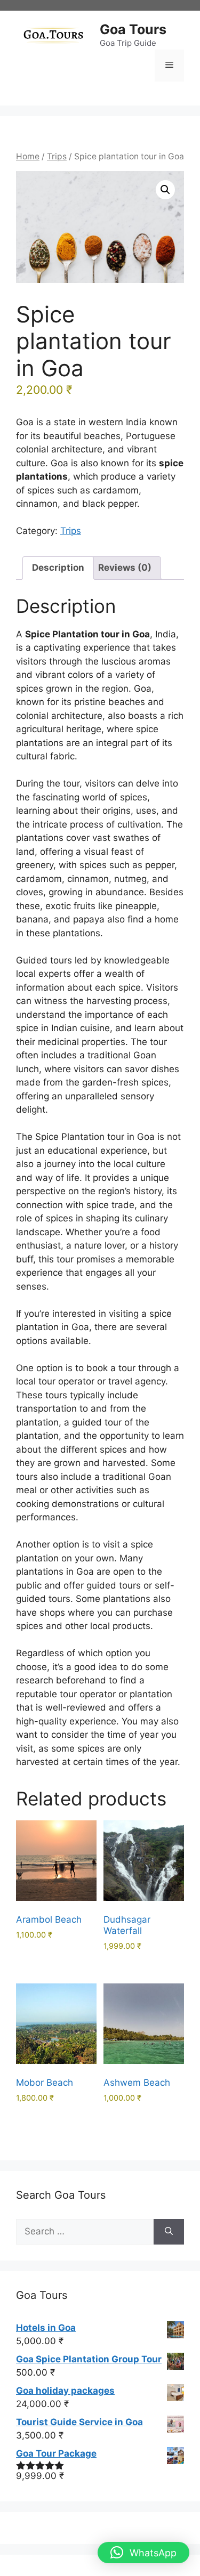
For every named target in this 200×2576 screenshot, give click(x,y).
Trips (57, 156)
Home (28, 156)
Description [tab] (58, 568)
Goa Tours (133, 29)
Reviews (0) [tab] (125, 568)
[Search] (169, 2232)
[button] (165, 190)
